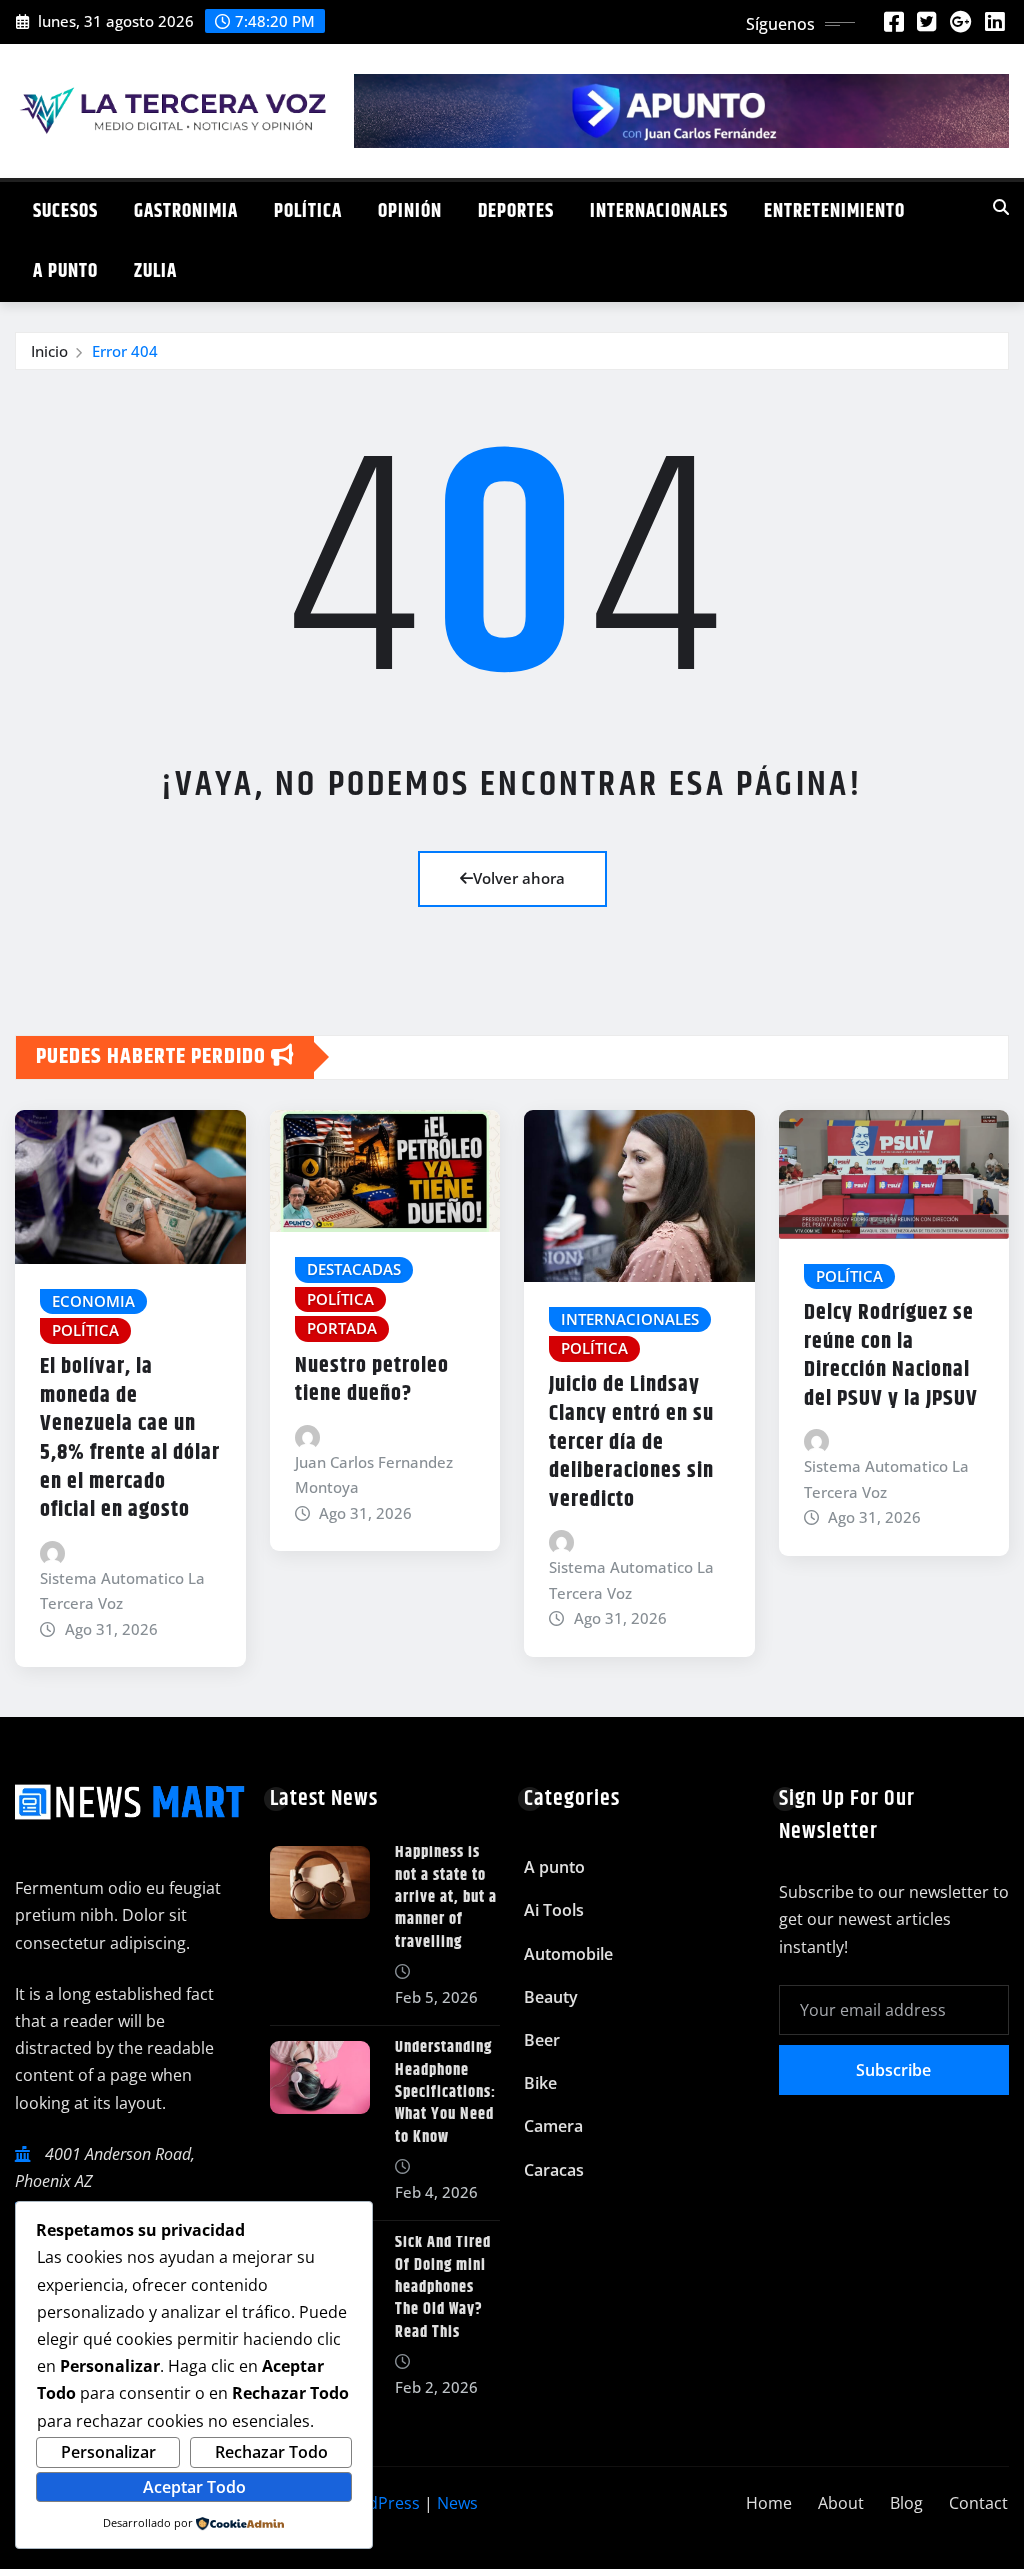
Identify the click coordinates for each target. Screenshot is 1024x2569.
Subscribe (893, 2070)
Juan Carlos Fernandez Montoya (374, 1475)
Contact (978, 2503)
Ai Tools (554, 1910)
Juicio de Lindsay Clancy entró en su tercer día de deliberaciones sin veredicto (631, 1442)
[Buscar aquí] (1001, 207)
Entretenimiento (834, 211)
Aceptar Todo (194, 2487)
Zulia (155, 271)
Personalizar (108, 2452)
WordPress (378, 2503)
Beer (542, 2040)
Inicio (49, 351)
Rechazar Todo (271, 2452)
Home (769, 2503)
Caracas (554, 2170)
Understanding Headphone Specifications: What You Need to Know (445, 2092)
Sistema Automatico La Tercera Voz (122, 1591)
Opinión (410, 211)
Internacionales (659, 211)
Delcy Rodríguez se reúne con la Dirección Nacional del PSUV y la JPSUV (891, 1356)
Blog (906, 2503)
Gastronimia (186, 211)
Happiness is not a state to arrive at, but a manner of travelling (446, 1897)
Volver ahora (519, 878)
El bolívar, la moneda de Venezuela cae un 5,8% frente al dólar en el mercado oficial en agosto (130, 1438)
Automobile (568, 1954)
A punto (65, 271)
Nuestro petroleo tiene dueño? (372, 1380)
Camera (553, 2126)
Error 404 (125, 351)
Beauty (551, 1997)
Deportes (516, 211)
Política (308, 211)
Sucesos (65, 211)
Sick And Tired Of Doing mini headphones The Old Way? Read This (443, 2287)
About (841, 2503)
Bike (540, 2083)
